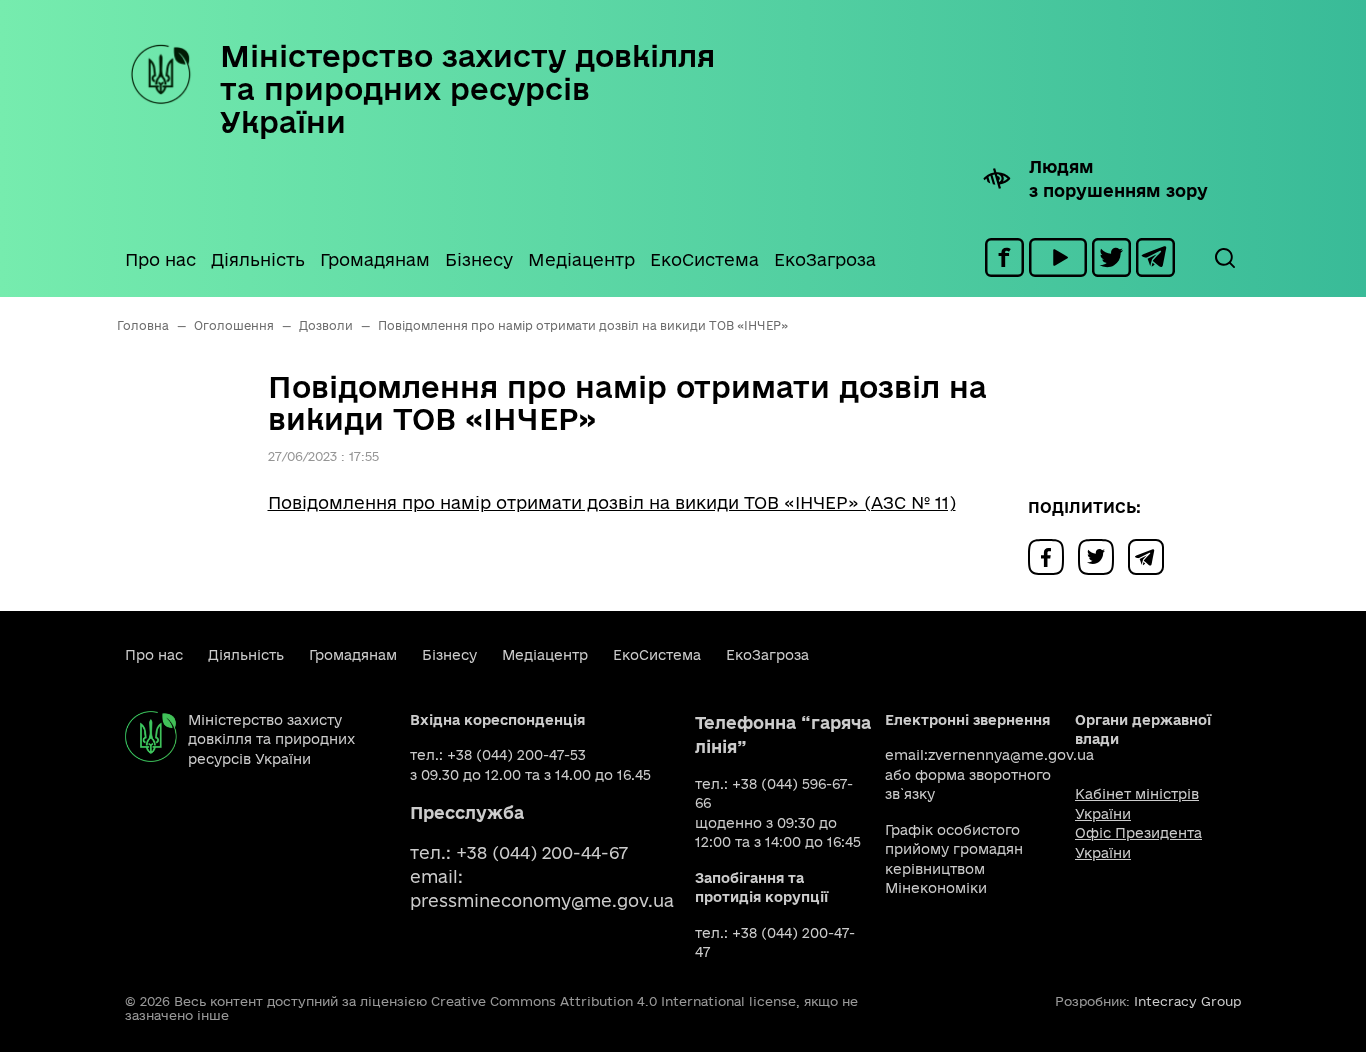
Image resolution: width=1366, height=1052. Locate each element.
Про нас (160, 259)
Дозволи (326, 325)
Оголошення (234, 325)
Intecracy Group (1187, 1001)
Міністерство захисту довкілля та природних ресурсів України (467, 88)
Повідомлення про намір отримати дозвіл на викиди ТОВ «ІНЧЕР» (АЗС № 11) (612, 502)
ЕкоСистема (704, 259)
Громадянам (375, 259)
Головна (143, 325)
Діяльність (258, 259)
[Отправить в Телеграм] (1151, 555)
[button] (1224, 258)
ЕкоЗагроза (825, 259)
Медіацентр (581, 259)
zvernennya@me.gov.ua (1011, 755)
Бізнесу (479, 259)
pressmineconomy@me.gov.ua (542, 900)
